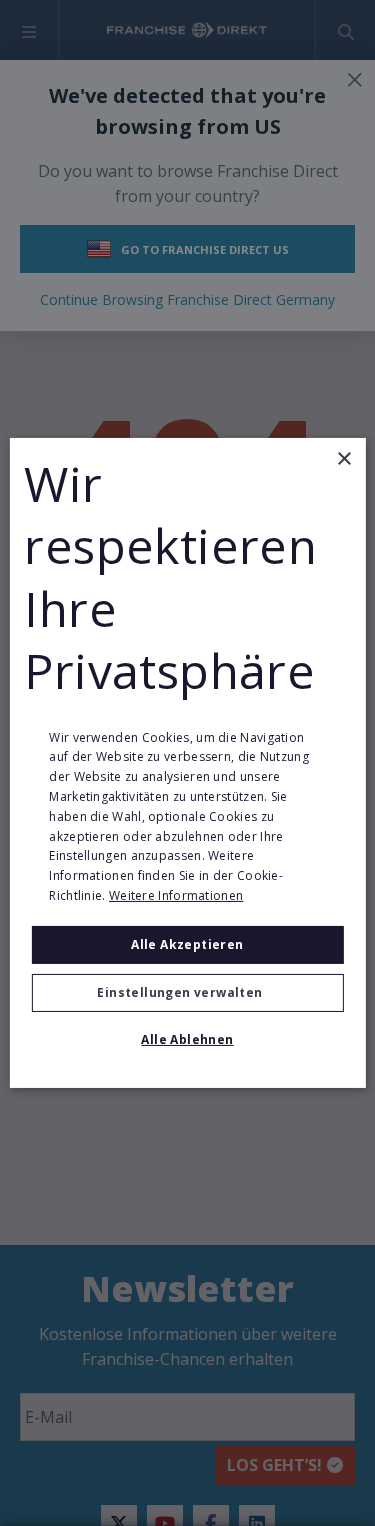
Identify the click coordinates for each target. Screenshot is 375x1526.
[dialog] (187, 763)
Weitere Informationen (176, 895)
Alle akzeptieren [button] (187, 944)
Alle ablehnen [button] (187, 1039)
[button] (187, 993)
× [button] (343, 459)
